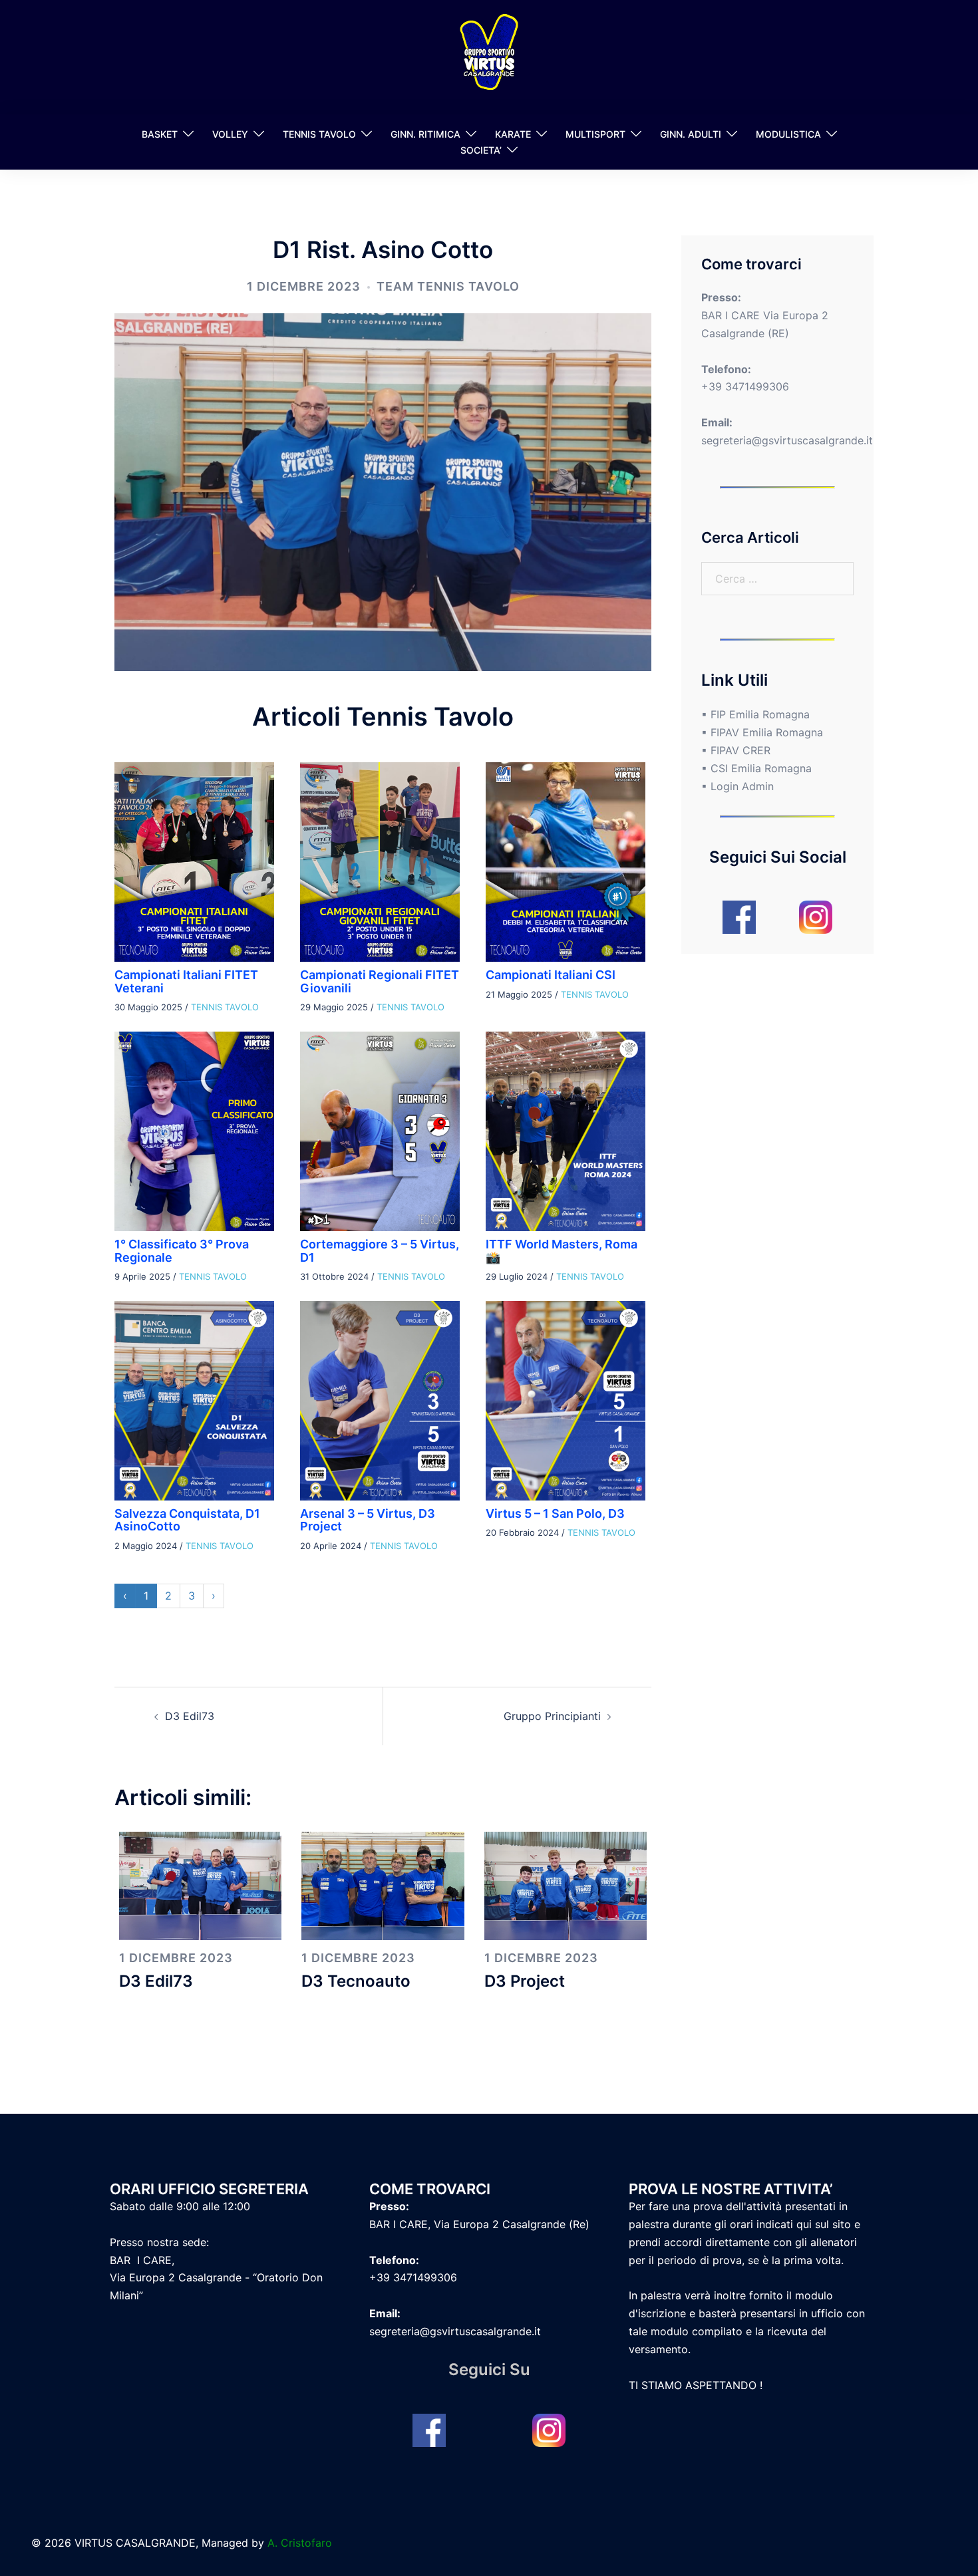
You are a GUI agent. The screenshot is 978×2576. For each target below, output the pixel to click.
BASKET (160, 134)
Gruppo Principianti (552, 1716)
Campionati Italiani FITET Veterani (186, 981)
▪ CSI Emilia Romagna (756, 768)
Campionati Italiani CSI (551, 975)
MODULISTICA (788, 134)
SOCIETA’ (481, 150)
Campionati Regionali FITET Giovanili (380, 981)
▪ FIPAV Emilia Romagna (762, 732)
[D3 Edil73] (200, 1885)
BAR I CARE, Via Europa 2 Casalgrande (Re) (479, 2224)
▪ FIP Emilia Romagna (755, 714)
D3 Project (525, 1981)
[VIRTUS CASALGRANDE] (489, 56)
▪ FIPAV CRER (736, 750)
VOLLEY (230, 134)
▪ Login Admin (737, 786)
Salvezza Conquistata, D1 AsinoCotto (187, 1520)
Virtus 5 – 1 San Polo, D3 (555, 1513)
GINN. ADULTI (691, 134)
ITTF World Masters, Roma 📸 (562, 1251)
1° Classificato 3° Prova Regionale (182, 1251)
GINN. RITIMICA (425, 134)
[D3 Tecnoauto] (383, 1885)
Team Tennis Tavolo (448, 286)
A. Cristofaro (300, 2543)
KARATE (513, 134)
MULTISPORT (595, 134)
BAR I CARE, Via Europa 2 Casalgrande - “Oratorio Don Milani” (216, 2278)
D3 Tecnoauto (356, 1981)
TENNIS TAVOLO (319, 134)
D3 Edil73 (190, 1716)
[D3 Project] (566, 1885)
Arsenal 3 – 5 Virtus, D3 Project (368, 1520)
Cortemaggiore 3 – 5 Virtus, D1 (380, 1251)
